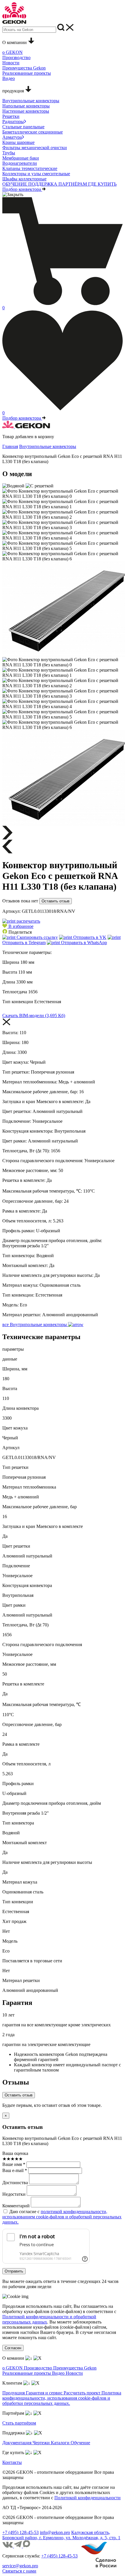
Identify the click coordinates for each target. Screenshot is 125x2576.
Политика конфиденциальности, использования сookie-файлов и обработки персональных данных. (62, 2398)
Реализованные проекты (27, 2373)
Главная (10, 446)
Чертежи (42, 2443)
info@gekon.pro (55, 2532)
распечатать (28, 921)
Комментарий (16, 2206)
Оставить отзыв (56, 901)
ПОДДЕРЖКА (43, 184)
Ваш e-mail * (15, 2170)
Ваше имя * (14, 2164)
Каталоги (61, 2443)
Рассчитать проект (83, 2393)
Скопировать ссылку (37, 937)
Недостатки (14, 2194)
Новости (74, 2373)
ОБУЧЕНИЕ (15, 184)
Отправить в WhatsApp (83, 943)
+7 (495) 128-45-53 (20, 2532)
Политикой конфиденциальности (87, 2498)
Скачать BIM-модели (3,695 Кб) (34, 1015)
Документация (17, 2443)
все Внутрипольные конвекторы (35, 1324)
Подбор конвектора (22, 189)
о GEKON (13, 2368)
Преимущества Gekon (75, 2368)
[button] (18, 926)
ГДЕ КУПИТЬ (102, 184)
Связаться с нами (19, 2571)
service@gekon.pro (20, 2566)
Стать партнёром (19, 2423)
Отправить (14, 2271)
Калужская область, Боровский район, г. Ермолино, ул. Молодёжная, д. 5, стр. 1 (61, 2535)
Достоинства (15, 2183)
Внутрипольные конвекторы (48, 446)
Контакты (12, 2462)
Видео (59, 2373)
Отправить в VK (89, 937)
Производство (39, 2368)
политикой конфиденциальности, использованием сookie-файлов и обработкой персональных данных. (62, 2217)
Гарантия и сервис (45, 2393)
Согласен (13, 2348)
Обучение (80, 2443)
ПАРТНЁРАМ (73, 184)
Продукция (14, 2393)
